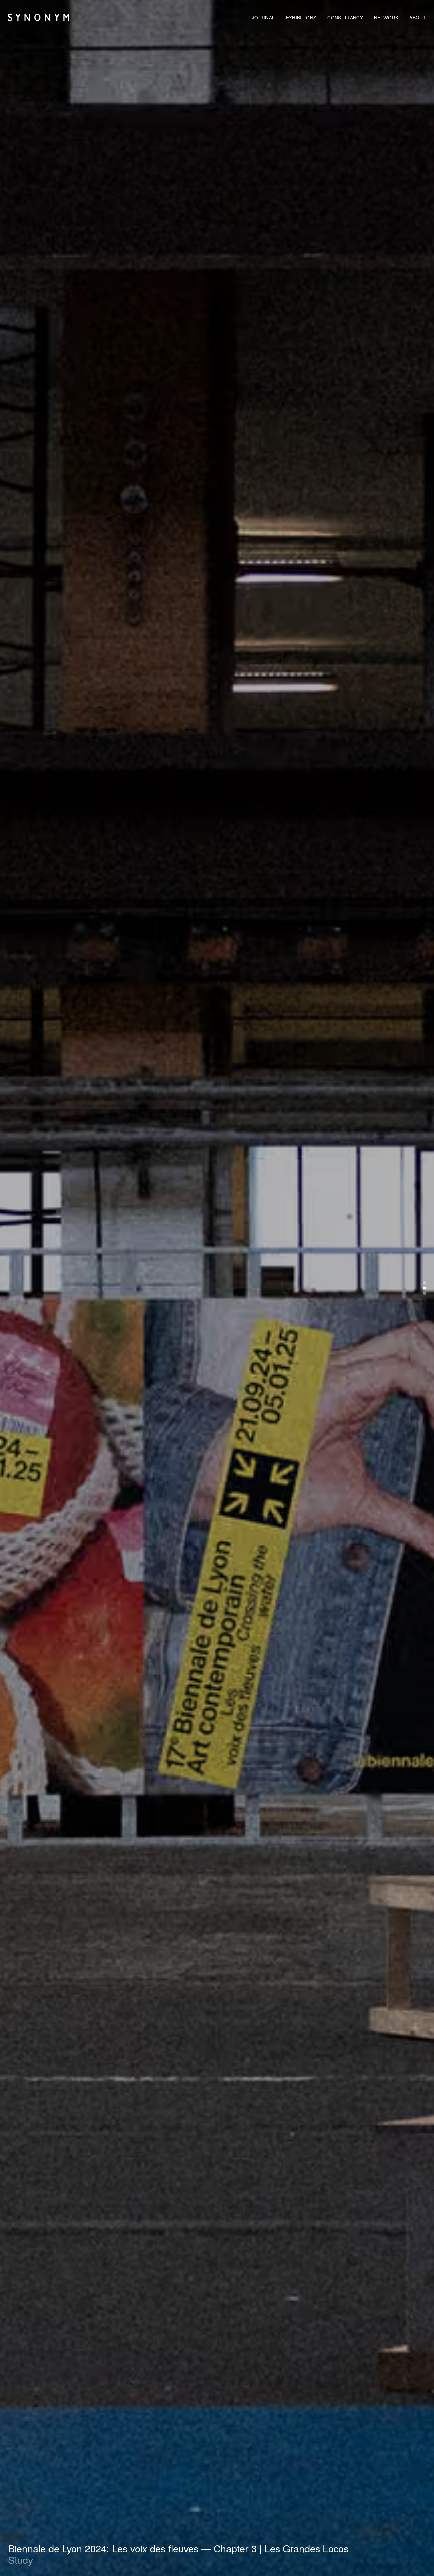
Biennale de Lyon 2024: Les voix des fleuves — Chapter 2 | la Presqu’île (163, 2548)
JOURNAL (263, 17)
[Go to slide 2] (425, 1288)
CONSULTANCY (345, 17)
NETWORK (386, 17)
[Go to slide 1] (425, 1283)
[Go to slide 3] (425, 1293)
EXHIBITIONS (301, 17)
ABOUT (418, 17)
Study (21, 2560)
